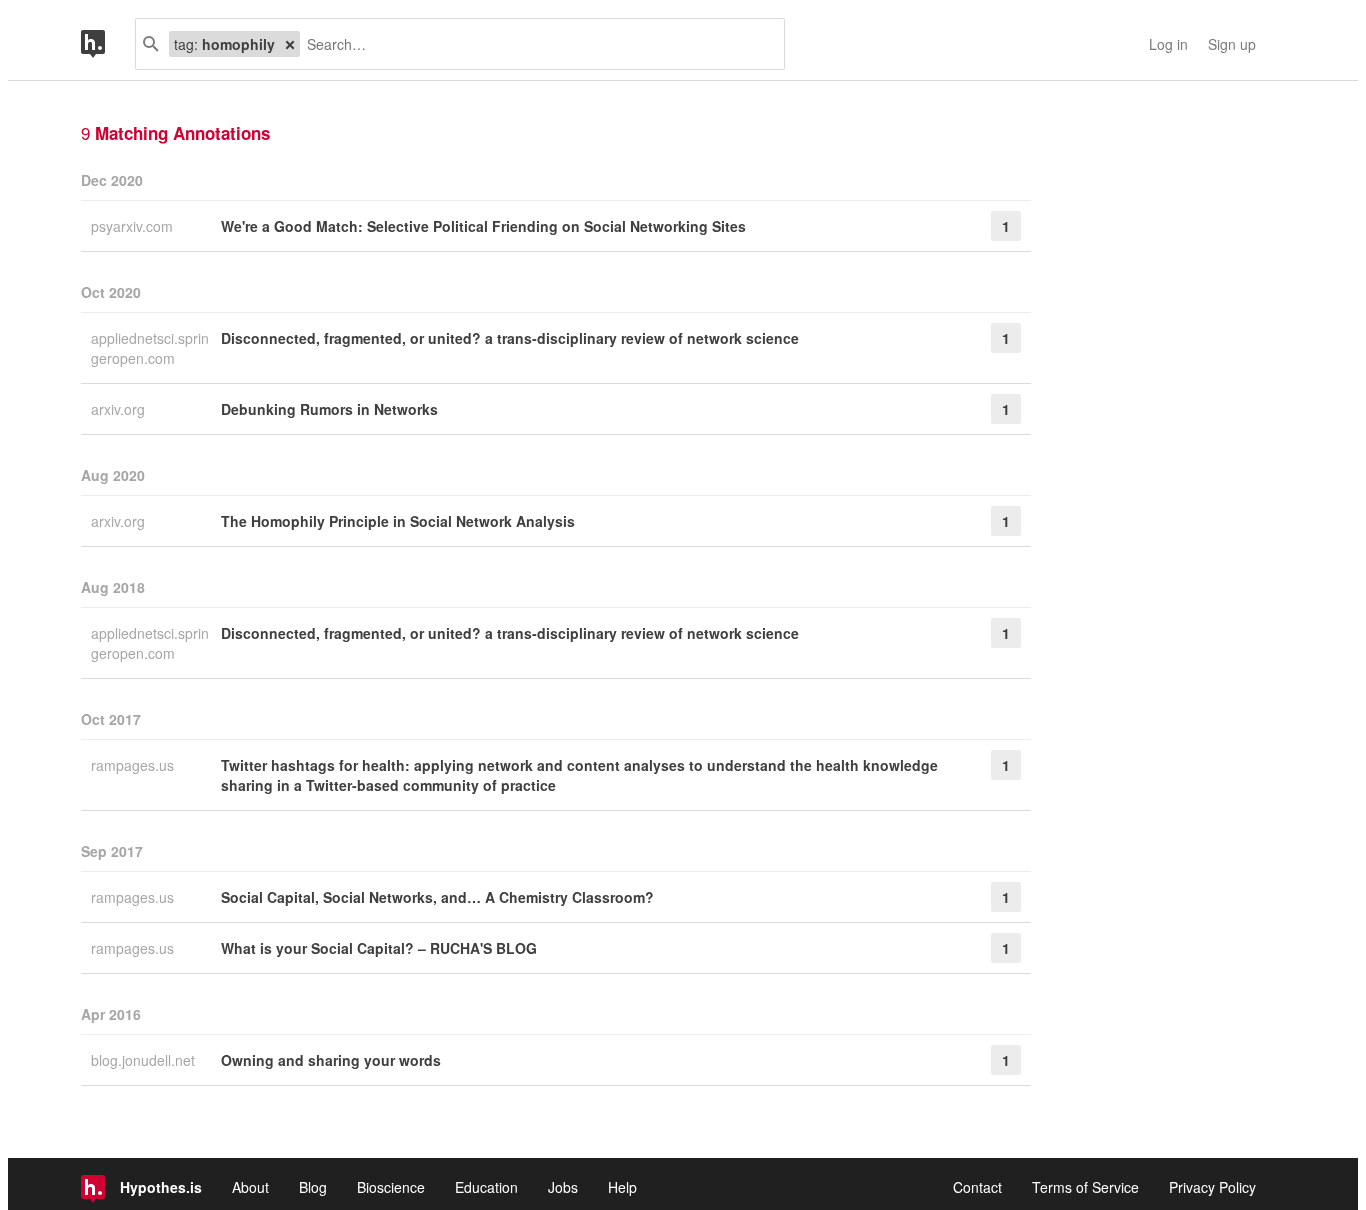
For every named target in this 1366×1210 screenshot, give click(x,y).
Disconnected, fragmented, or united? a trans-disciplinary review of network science (510, 338)
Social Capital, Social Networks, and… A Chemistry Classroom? (437, 897)
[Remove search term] (290, 44)
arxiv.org (120, 409)
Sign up (1232, 44)
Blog (313, 1187)
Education (486, 1187)
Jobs (563, 1187)
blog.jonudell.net (145, 1060)
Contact (977, 1187)
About (250, 1187)
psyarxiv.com (134, 226)
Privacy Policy (1212, 1187)
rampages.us (134, 765)
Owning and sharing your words (331, 1060)
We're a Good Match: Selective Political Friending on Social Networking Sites (483, 226)
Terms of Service (1085, 1187)
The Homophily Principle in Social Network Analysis (398, 521)
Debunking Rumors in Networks (329, 409)
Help (622, 1187)
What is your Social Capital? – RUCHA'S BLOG (379, 948)
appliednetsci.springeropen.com (150, 348)
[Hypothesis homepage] (108, 44)
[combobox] (534, 44)
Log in (1168, 44)
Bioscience (391, 1187)
